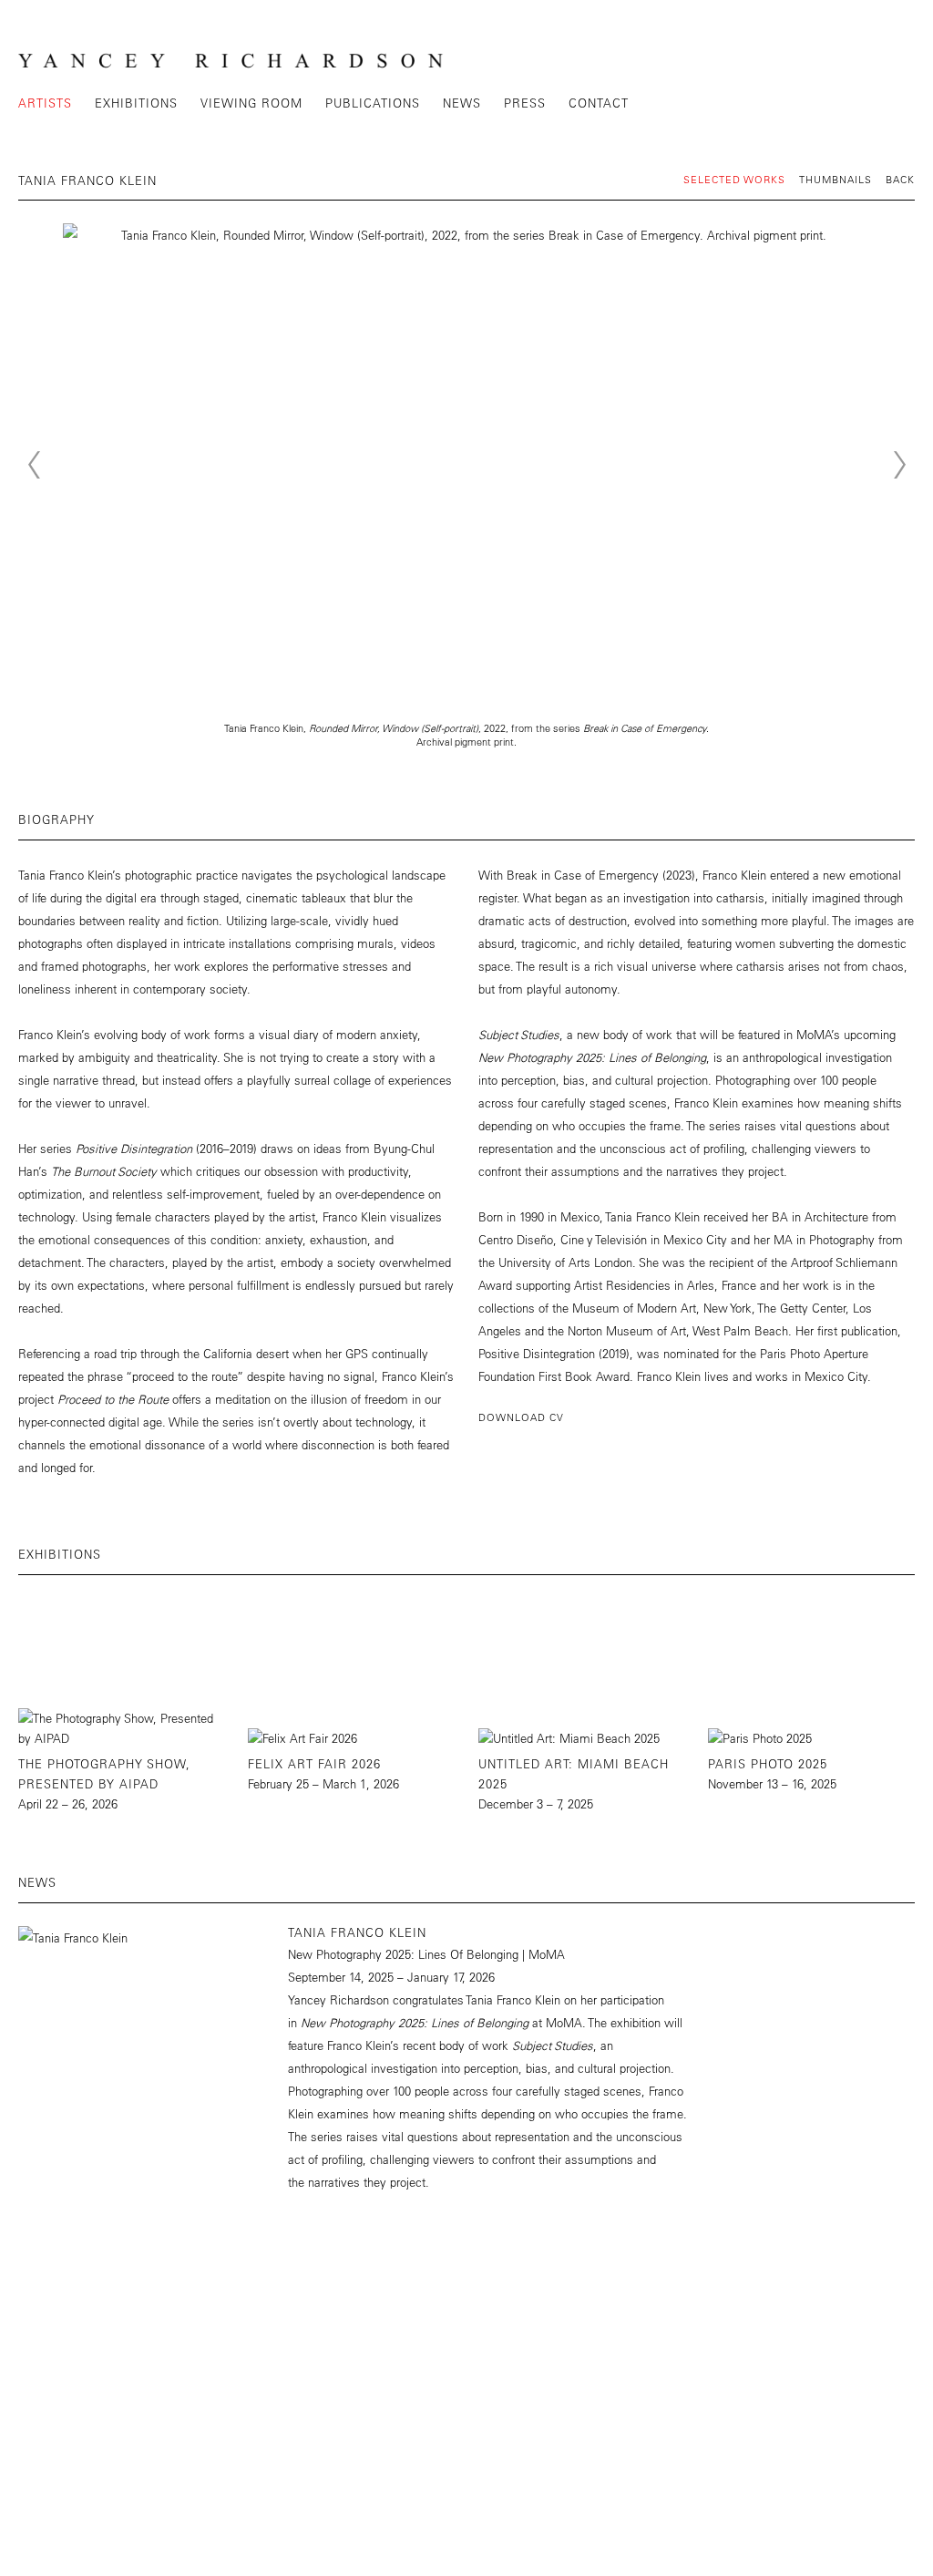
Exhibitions (136, 103)
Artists (45, 103)
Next (899, 465)
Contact (599, 103)
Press (525, 103)
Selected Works (734, 179)
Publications (373, 103)
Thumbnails (836, 179)
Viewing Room (251, 103)
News (462, 103)
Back (900, 179)
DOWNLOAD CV (521, 1417)
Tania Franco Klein (357, 1932)
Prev (34, 465)
